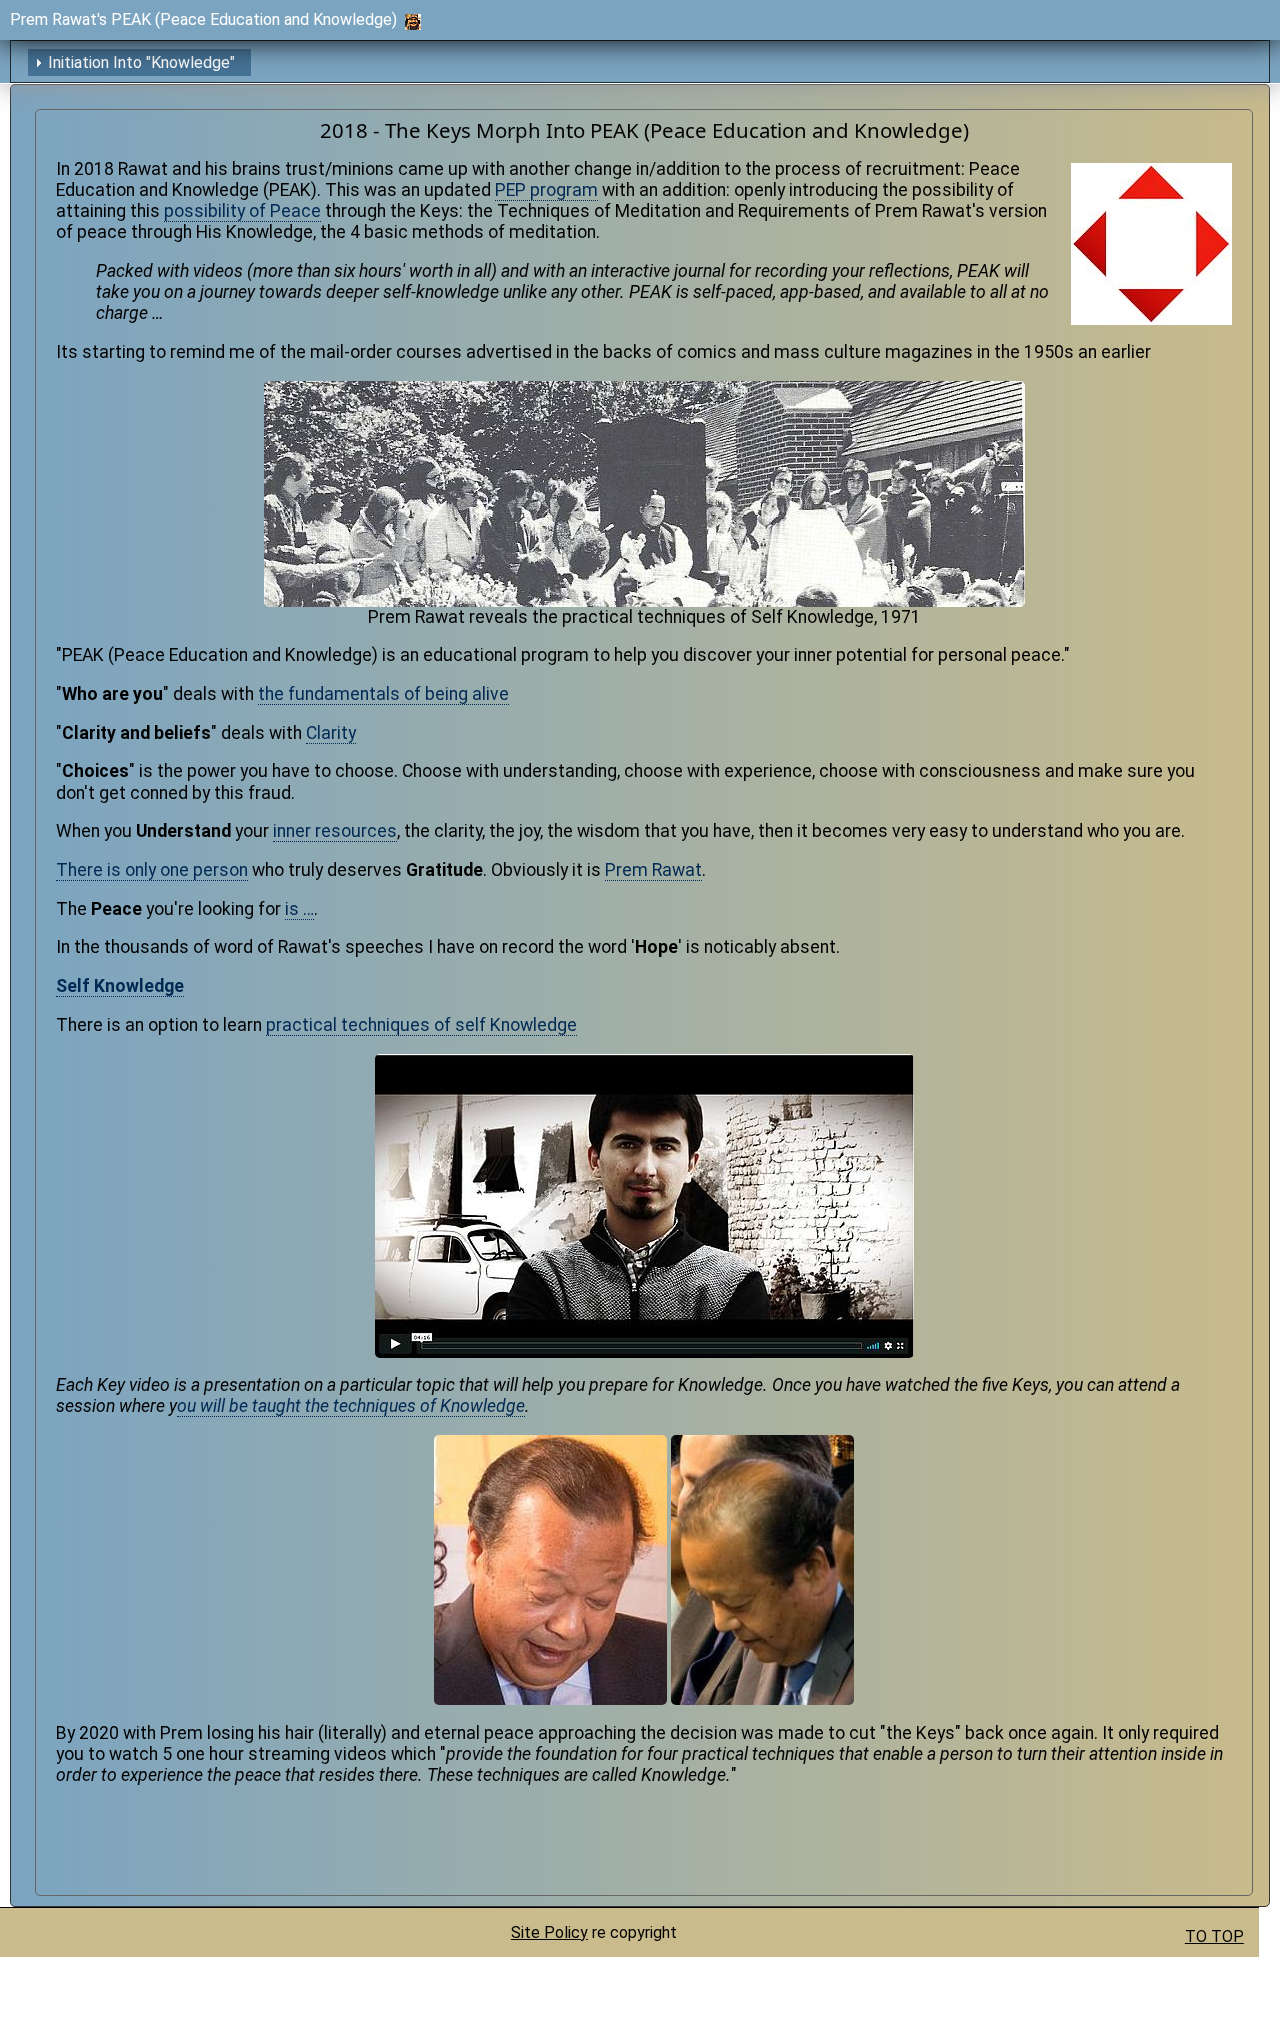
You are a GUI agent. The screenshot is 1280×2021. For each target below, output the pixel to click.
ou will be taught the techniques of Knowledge (351, 1406)
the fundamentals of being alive (383, 694)
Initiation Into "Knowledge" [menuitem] (141, 62)
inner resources (335, 831)
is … (299, 909)
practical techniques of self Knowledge (421, 1025)
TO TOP (1214, 1936)
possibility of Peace (242, 211)
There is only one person (152, 870)
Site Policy (549, 1932)
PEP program (546, 190)
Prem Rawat (653, 870)
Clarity (331, 733)
